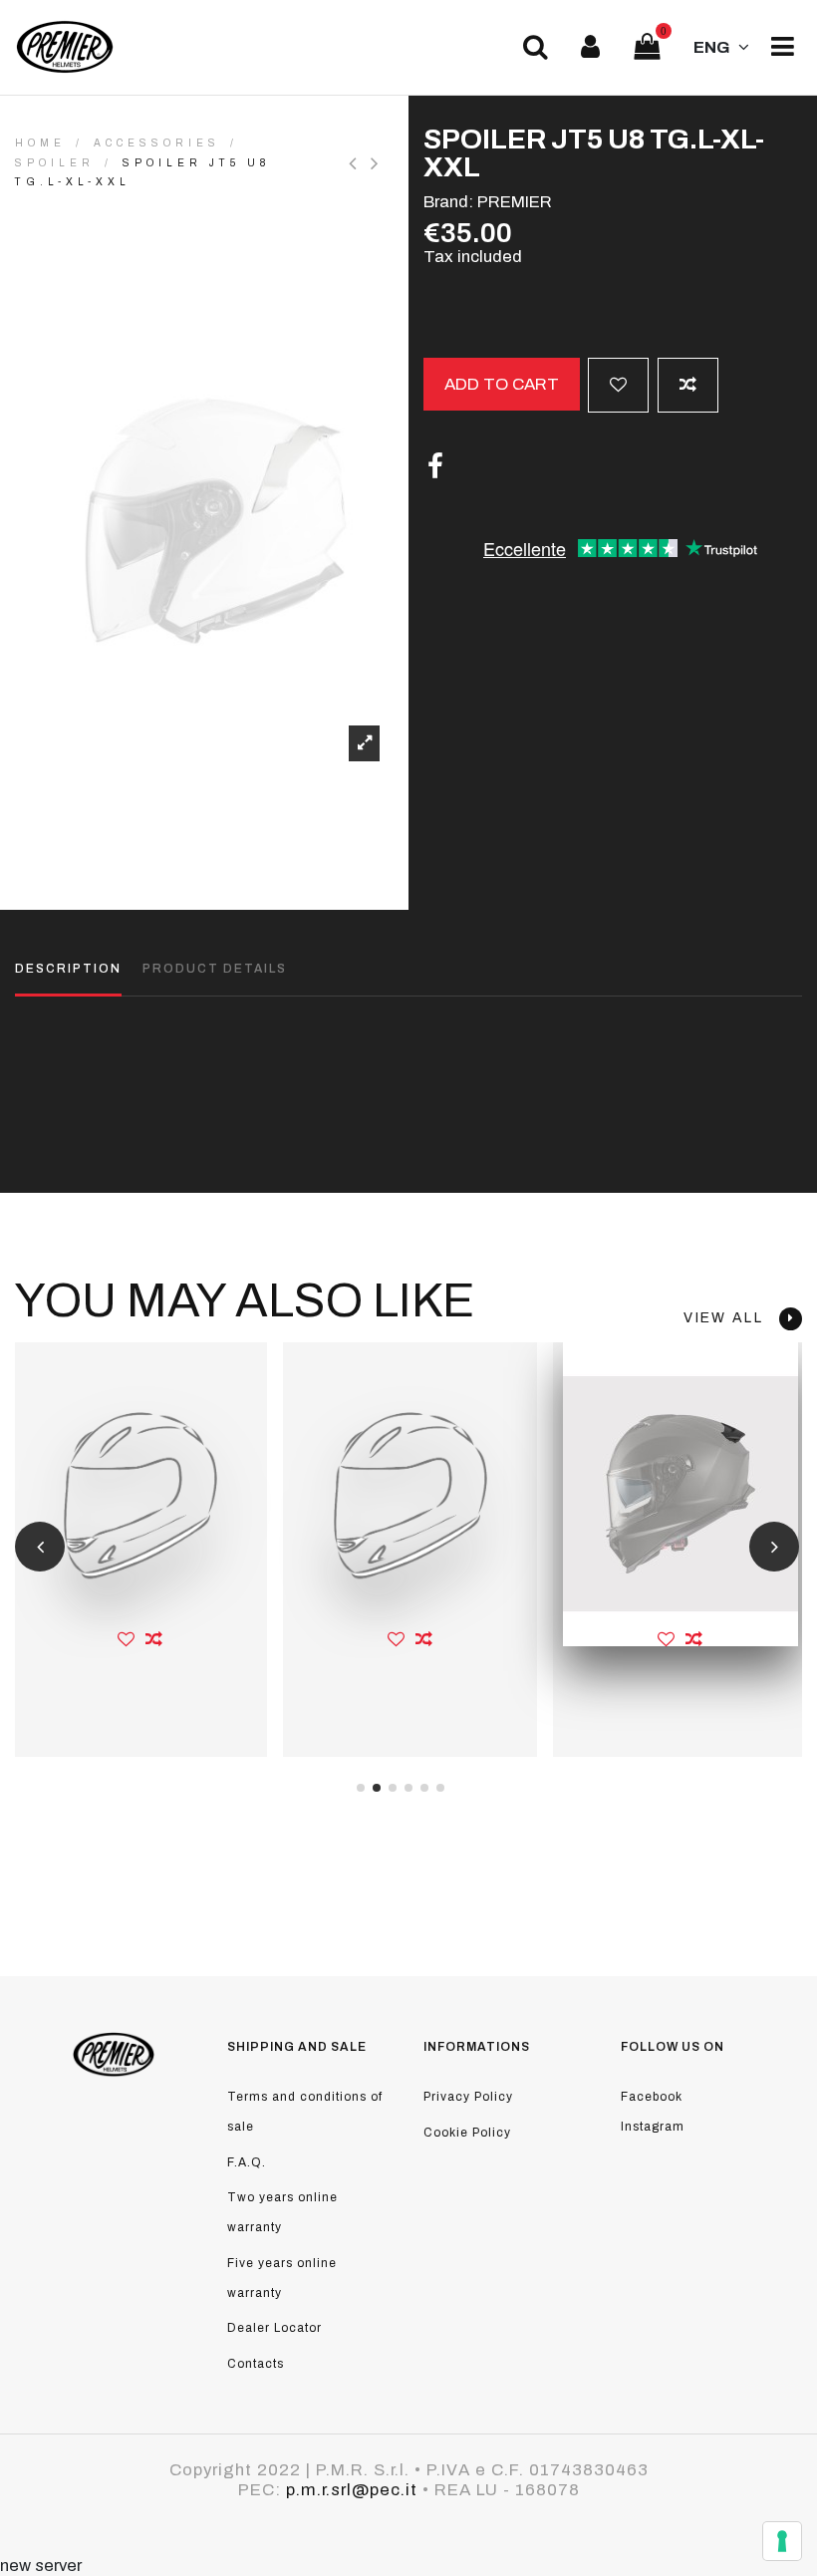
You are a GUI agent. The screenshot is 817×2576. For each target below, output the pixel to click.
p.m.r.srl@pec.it (352, 2490)
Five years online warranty (282, 2278)
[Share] (435, 467)
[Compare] (154, 1639)
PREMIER (515, 202)
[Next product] (377, 163)
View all (731, 1318)
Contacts (256, 2364)
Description (68, 969)
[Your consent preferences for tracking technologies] (782, 2541)
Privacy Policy (468, 2097)
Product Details (215, 969)
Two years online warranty (282, 2212)
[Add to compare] (688, 385)
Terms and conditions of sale (305, 2112)
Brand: (448, 202)
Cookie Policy (467, 2133)
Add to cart (502, 384)
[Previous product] (360, 163)
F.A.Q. (247, 2162)
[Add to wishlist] (618, 385)
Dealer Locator (274, 2328)
